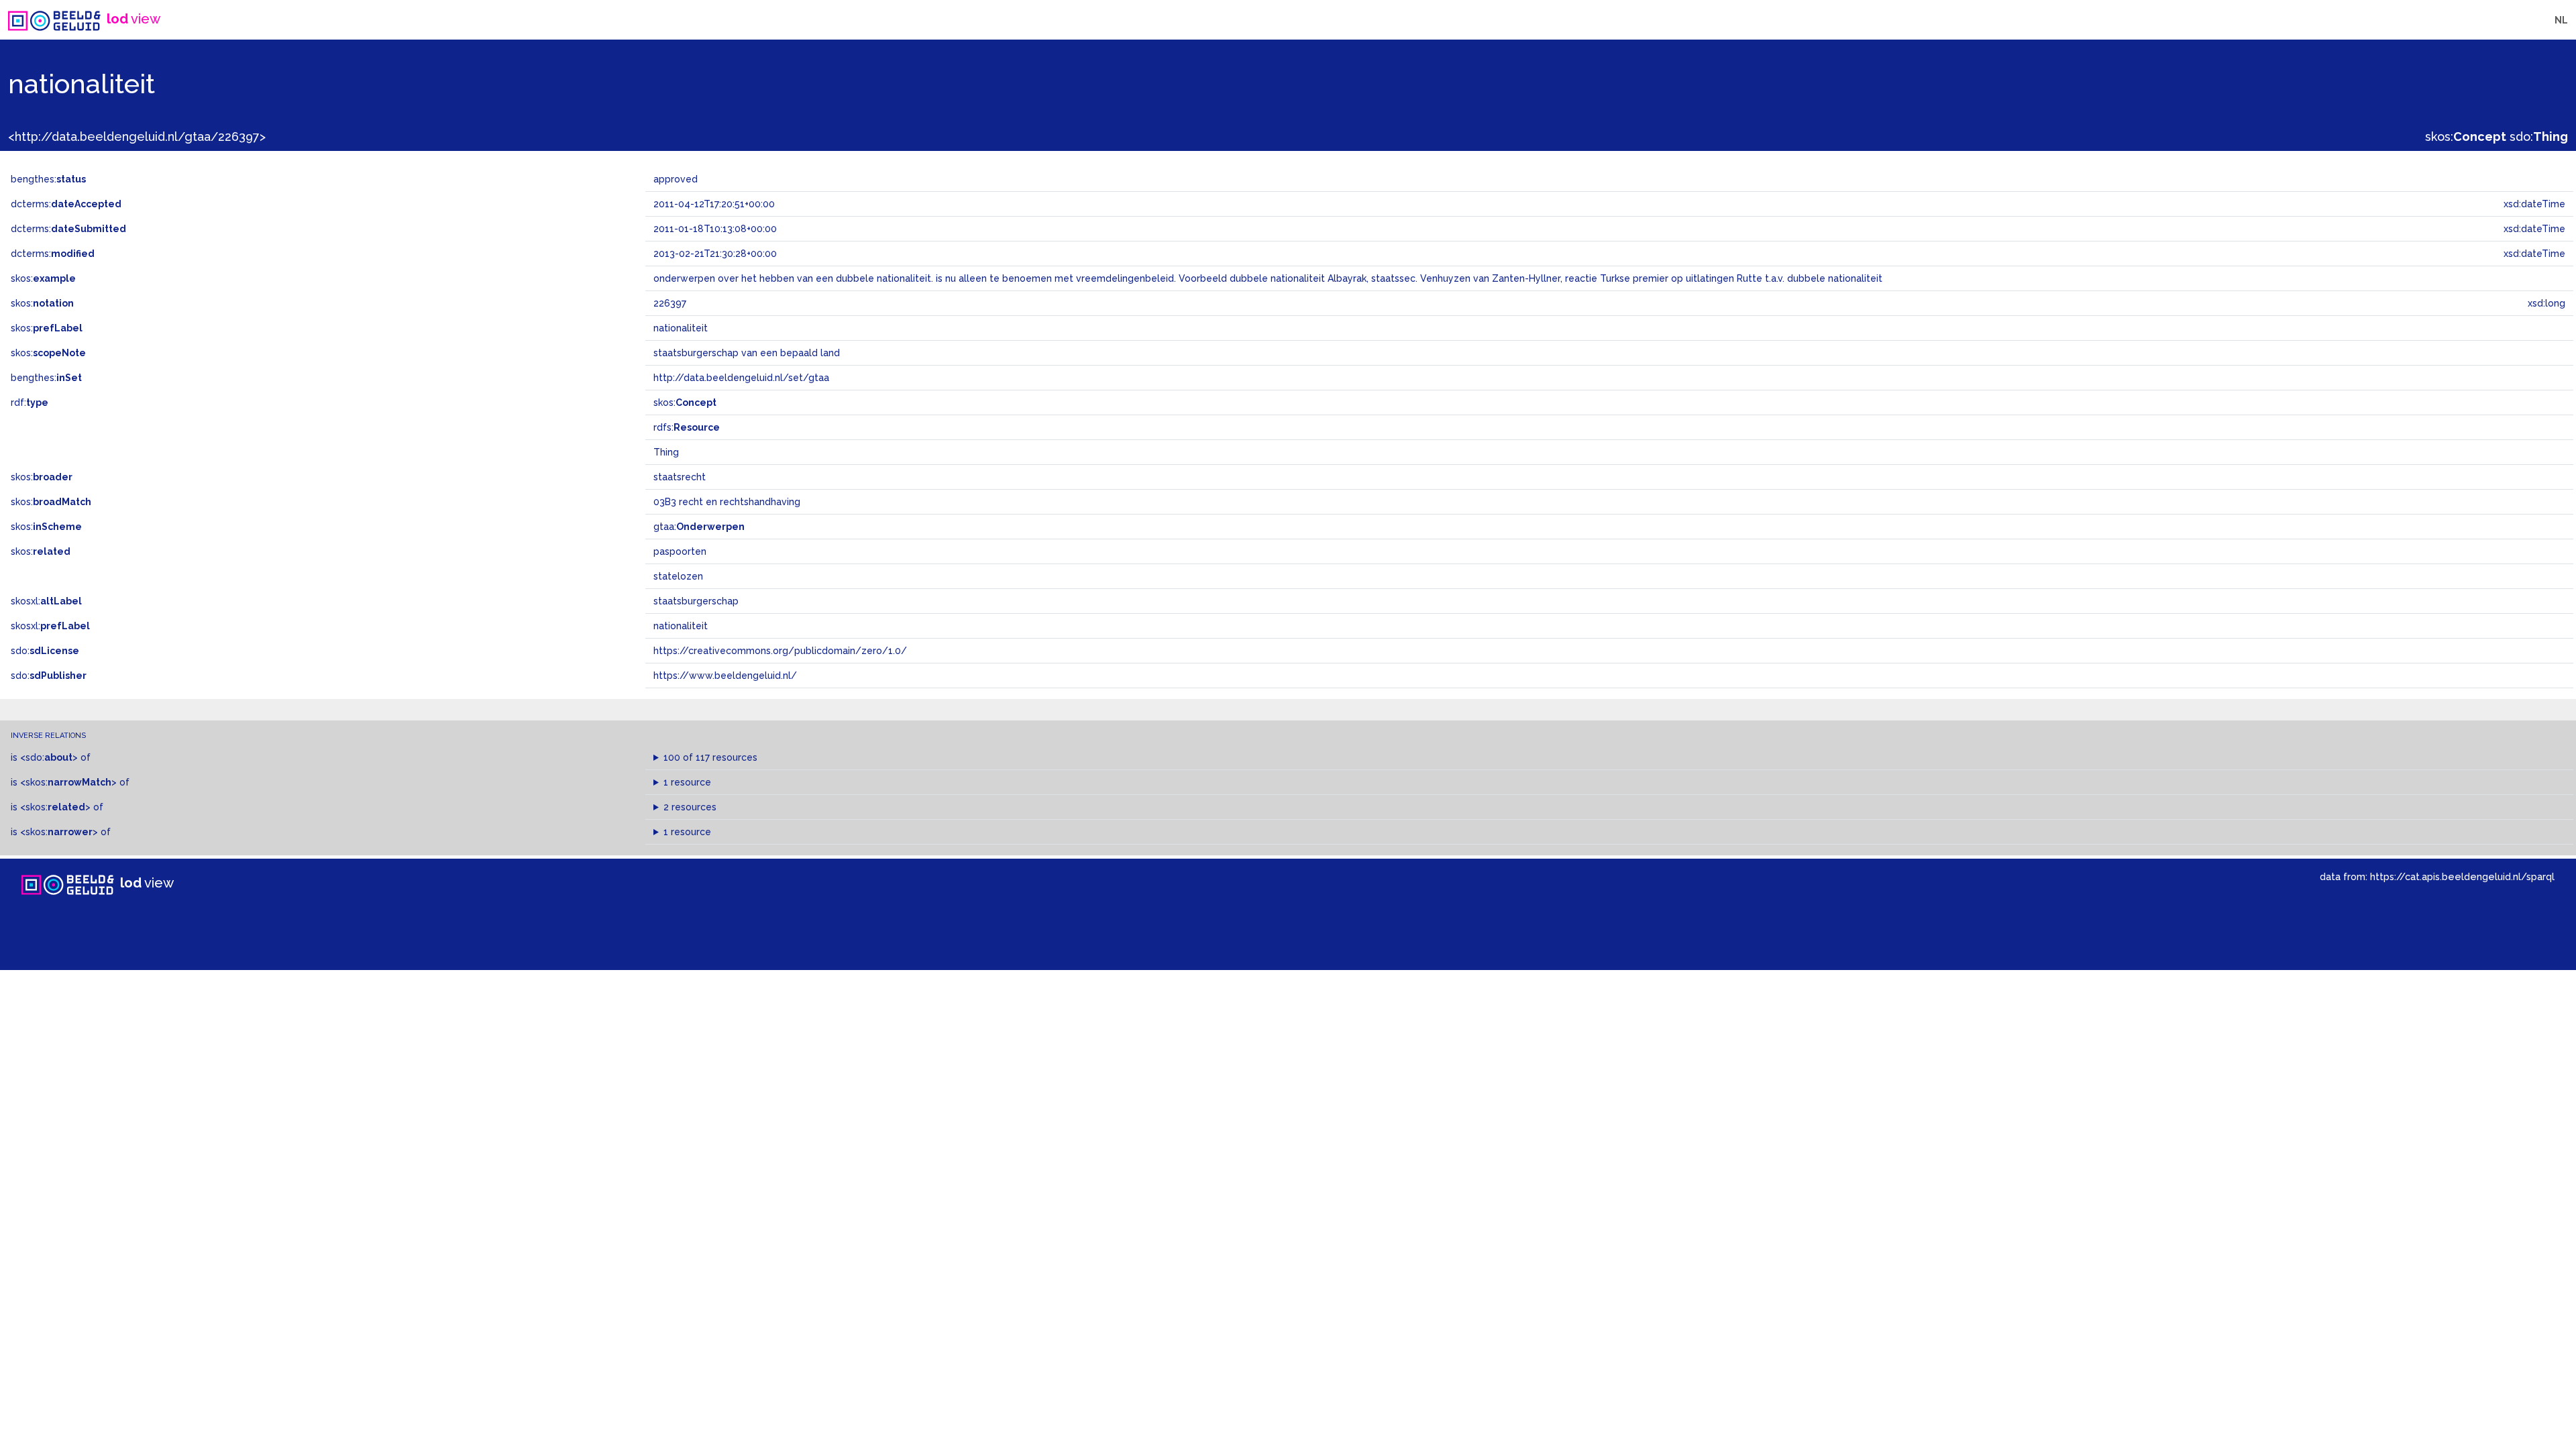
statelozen (678, 576)
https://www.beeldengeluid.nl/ (725, 676)
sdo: (2539, 137)
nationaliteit (681, 626)
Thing (666, 452)
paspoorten (680, 551)
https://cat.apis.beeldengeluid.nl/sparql (2462, 876)
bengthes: (48, 179)
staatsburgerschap (696, 601)
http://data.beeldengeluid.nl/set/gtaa (741, 378)
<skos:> (68, 782)
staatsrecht (680, 477)
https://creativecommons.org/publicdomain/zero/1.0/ (780, 651)
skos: (2466, 137)
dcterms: (66, 204)
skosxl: (46, 601)
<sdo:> (49, 757)
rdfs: (687, 427)
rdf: (30, 402)
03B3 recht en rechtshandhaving (727, 502)
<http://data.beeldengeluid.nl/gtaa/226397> (137, 137)
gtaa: (699, 527)
